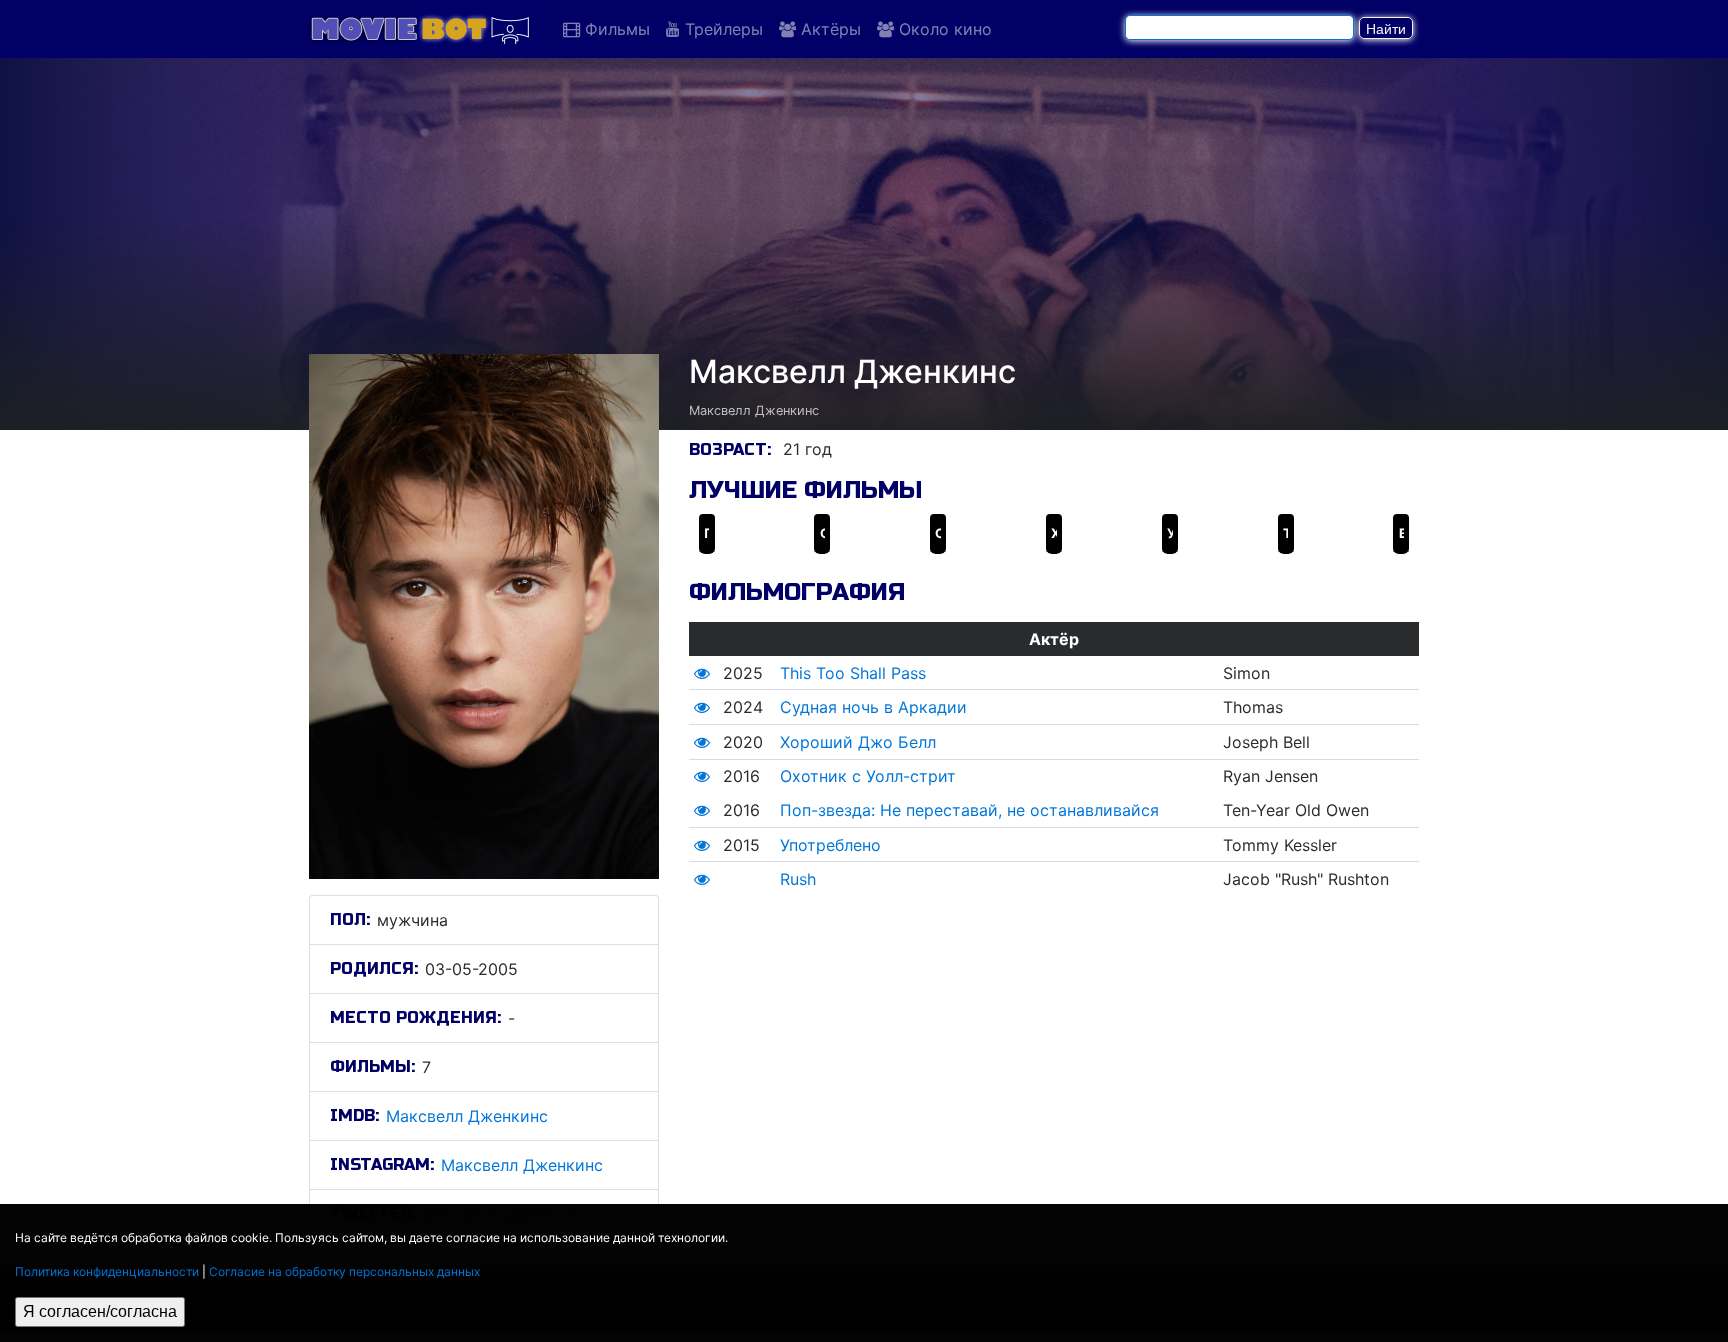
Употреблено (830, 845)
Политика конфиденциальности (107, 1271)
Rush (798, 879)
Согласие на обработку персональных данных (344, 1271)
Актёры (828, 29)
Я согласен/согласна (100, 1311)
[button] (702, 673)
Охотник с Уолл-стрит (868, 776)
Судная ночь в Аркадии (873, 707)
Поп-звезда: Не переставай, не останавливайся (969, 810)
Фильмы (615, 29)
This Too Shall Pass (853, 673)
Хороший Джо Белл (858, 742)
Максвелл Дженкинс (467, 1116)
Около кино (943, 29)
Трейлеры (721, 29)
